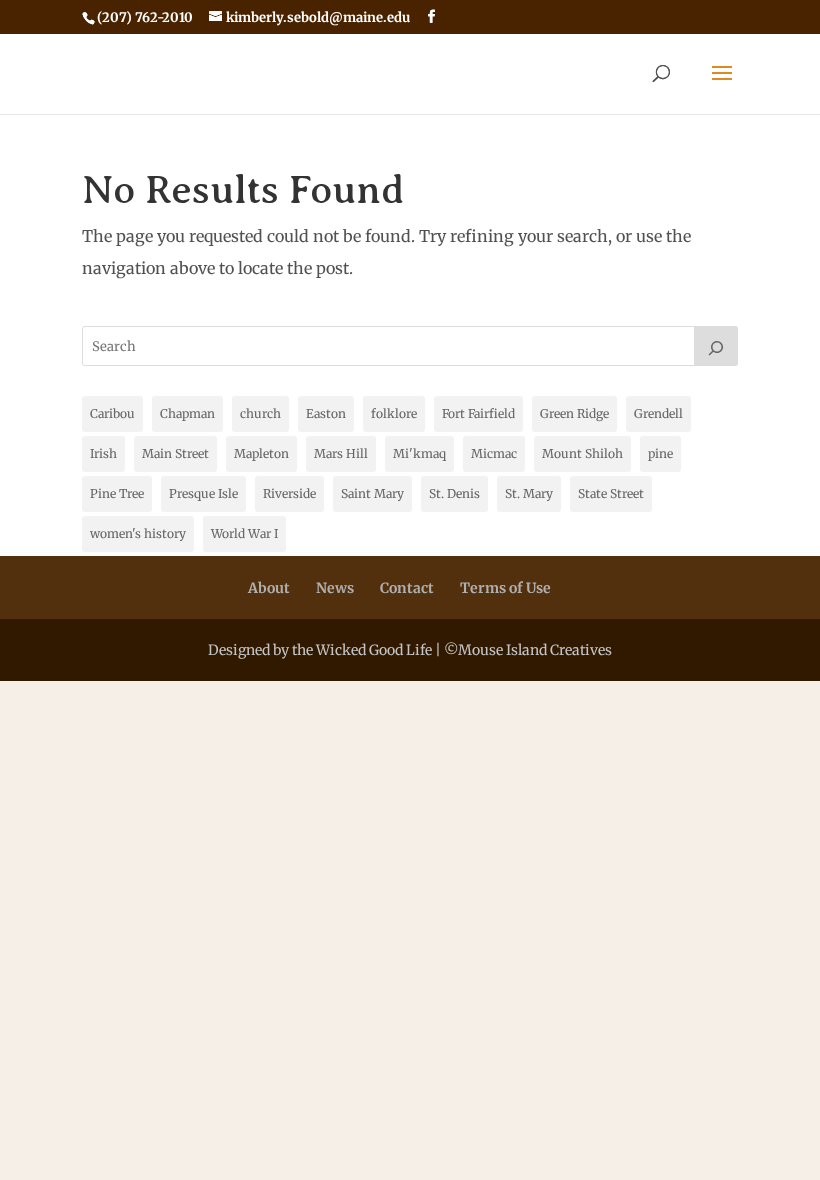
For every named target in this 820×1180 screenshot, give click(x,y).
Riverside (289, 493)
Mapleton (261, 453)
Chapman (187, 413)
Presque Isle (203, 493)
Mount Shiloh (582, 453)
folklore (394, 413)
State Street (611, 493)
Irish (103, 453)
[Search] (716, 346)
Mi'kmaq (419, 453)
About (269, 588)
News (335, 588)
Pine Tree (117, 493)
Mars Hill (341, 453)
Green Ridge (574, 413)
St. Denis (454, 493)
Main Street (175, 453)
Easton (326, 413)
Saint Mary (372, 493)
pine (660, 453)
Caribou (112, 413)
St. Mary (529, 493)
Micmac (494, 453)
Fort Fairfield (478, 413)
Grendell (658, 413)
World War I (244, 533)
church (260, 413)
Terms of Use (505, 588)
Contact (407, 588)
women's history (138, 533)
